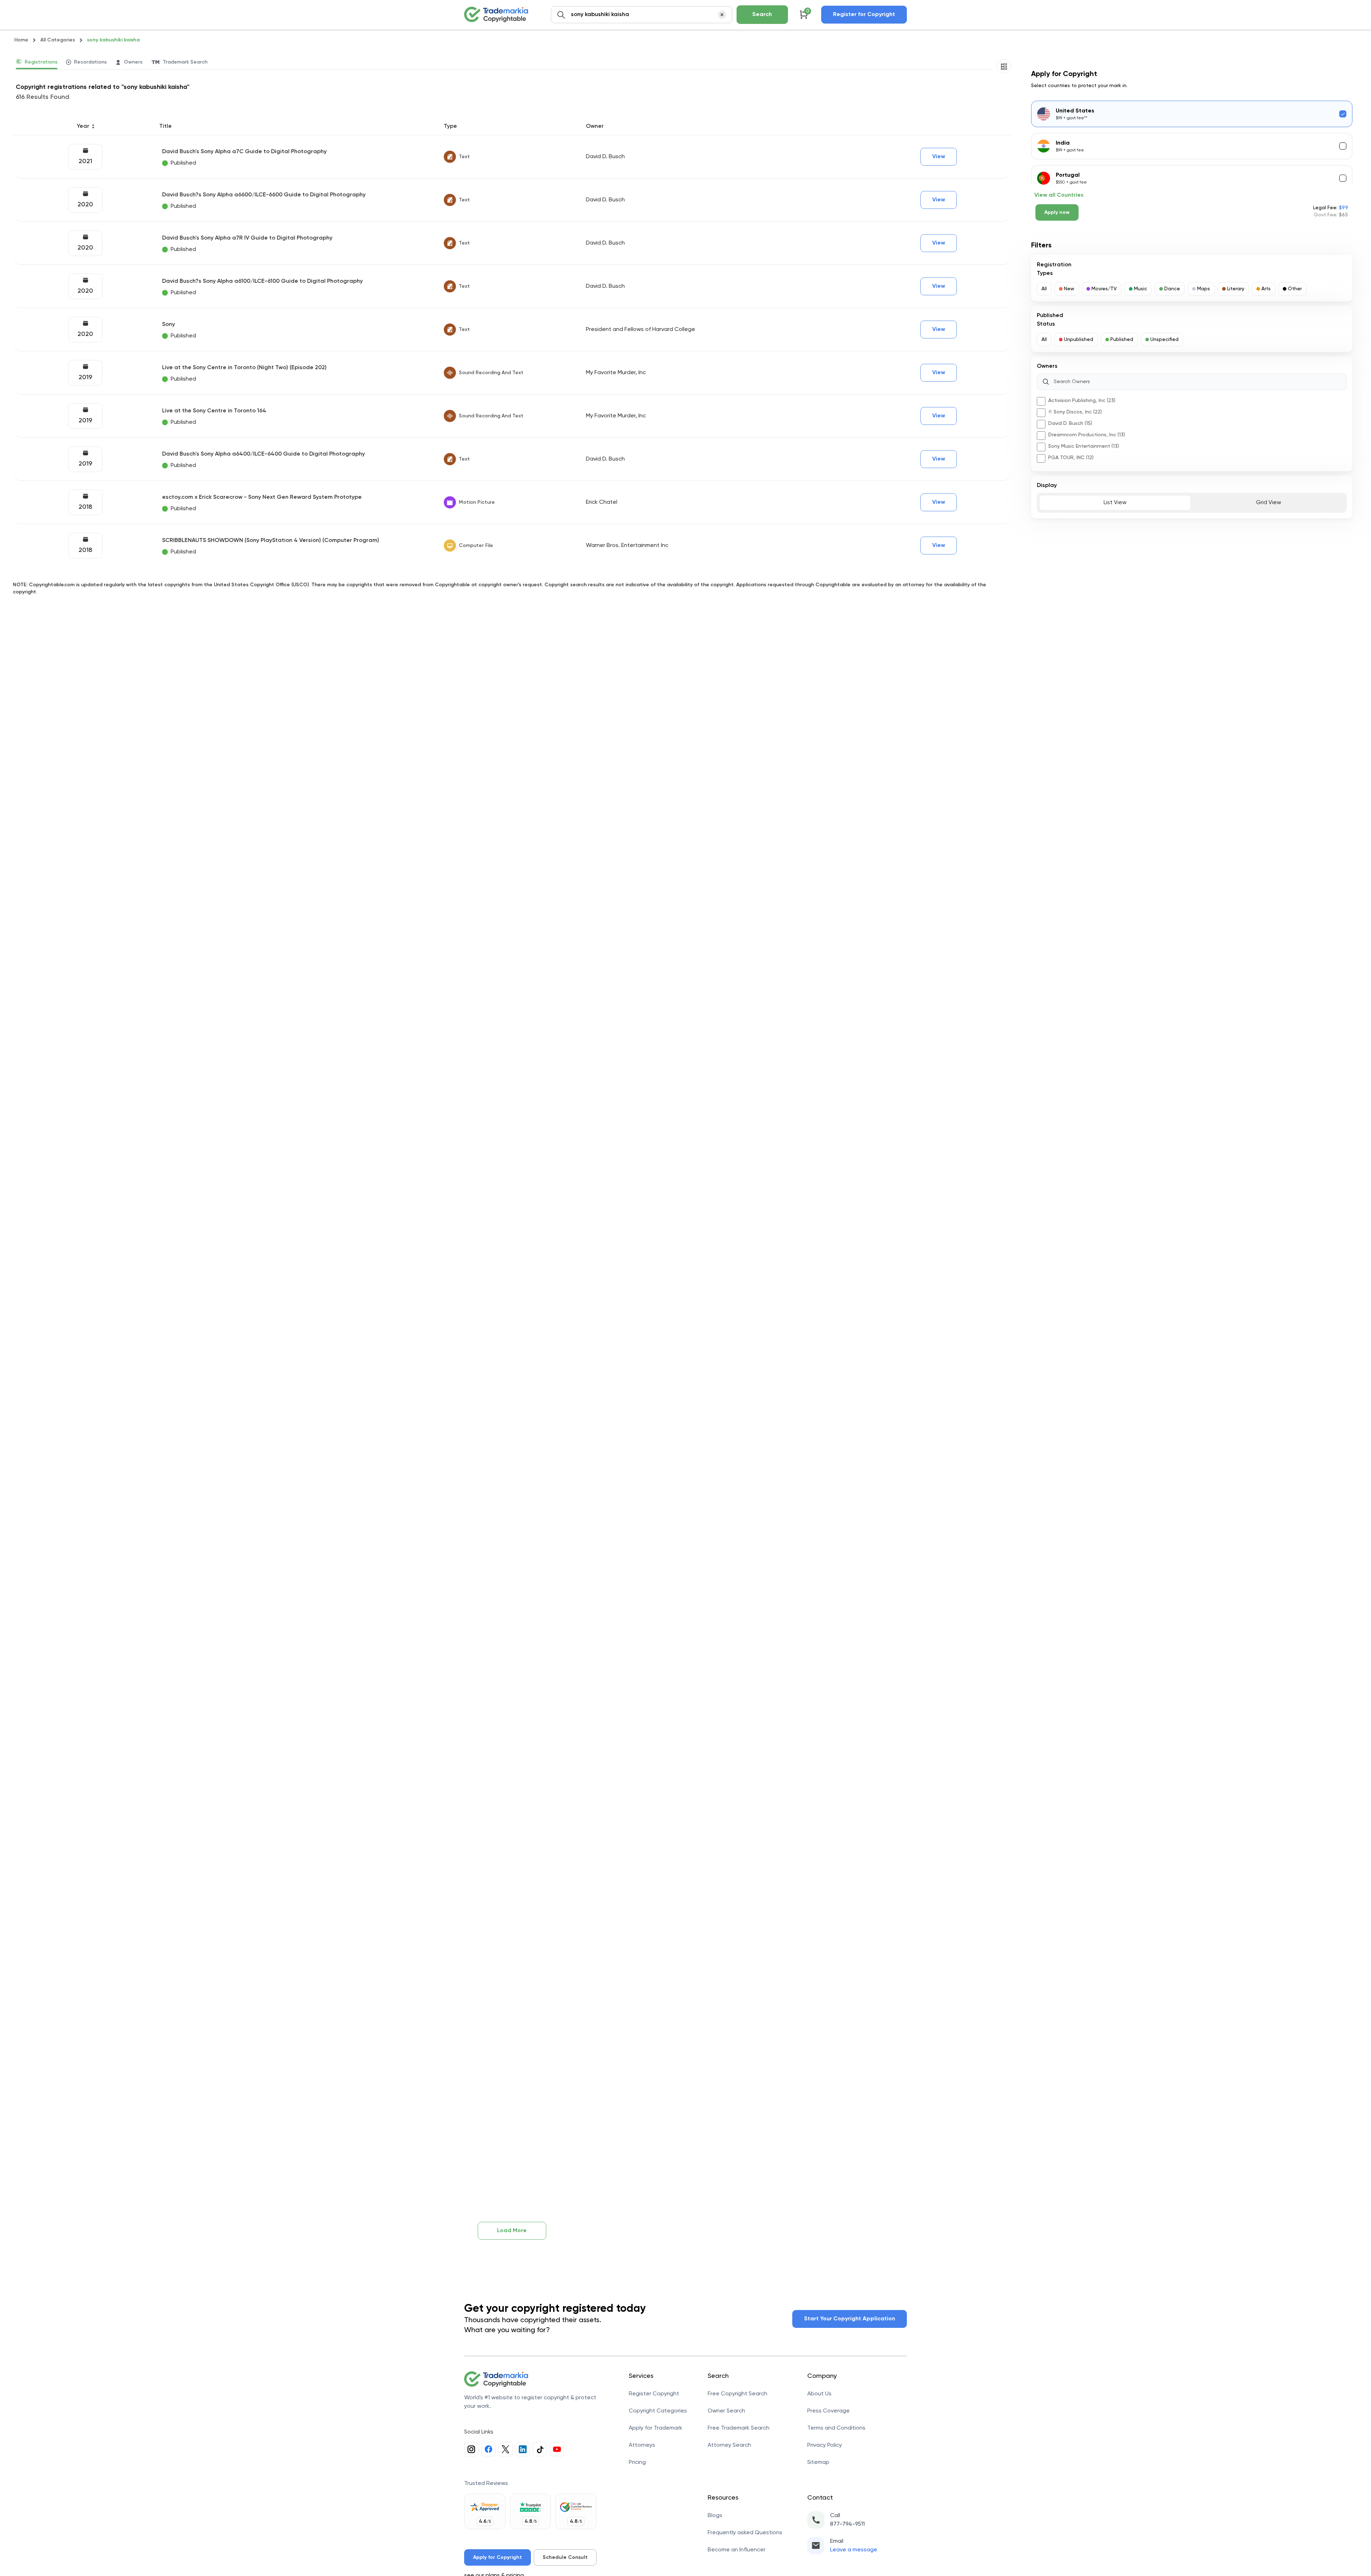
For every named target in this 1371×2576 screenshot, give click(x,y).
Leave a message (854, 2550)
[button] (1044, 289)
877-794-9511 (847, 2524)
